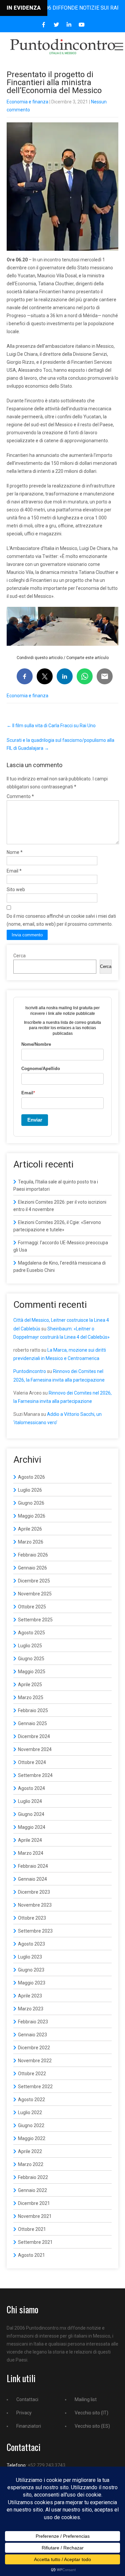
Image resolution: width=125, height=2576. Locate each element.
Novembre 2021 (35, 2216)
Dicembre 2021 (34, 2203)
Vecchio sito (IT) (91, 2413)
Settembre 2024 (35, 1775)
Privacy (24, 2413)
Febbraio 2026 (33, 1555)
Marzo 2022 (31, 2164)
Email (14, 871)
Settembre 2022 (35, 2087)
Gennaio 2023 (32, 2035)
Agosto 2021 (31, 2255)
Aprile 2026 (30, 1529)
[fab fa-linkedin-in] (69, 25)
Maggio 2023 (32, 1983)
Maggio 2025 (32, 1672)
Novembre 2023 (35, 1905)
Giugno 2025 (31, 1659)
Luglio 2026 (30, 1490)
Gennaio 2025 (32, 1723)
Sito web (16, 889)
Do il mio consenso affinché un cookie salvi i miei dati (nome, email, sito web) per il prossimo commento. (61, 920)
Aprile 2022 (30, 2151)
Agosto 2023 (31, 1944)
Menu (118, 47)
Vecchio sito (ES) (92, 2426)
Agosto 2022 (31, 2100)
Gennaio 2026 (32, 1568)
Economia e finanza (27, 102)
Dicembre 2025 (34, 1581)
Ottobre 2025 (32, 1607)
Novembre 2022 (35, 2061)
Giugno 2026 (31, 1503)
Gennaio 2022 (32, 2190)
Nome (15, 852)
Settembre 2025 (35, 1620)
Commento (20, 796)
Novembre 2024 (35, 1749)
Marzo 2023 (31, 2009)
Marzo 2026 (31, 1542)
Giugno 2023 (31, 1970)
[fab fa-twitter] (56, 25)
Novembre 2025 (35, 1594)
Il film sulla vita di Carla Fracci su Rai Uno (51, 726)
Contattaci (27, 2399)
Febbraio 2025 (33, 1710)
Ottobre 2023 (32, 1918)
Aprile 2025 (30, 1685)
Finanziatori (29, 2426)
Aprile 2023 (30, 1996)
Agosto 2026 (31, 1477)
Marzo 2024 (31, 1853)
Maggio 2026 (32, 1516)
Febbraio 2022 (33, 2177)
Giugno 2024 (31, 1814)
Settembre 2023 (35, 1931)
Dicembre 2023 (34, 1892)
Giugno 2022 (31, 2125)
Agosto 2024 (31, 1788)
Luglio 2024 (30, 1801)
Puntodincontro (30, 1371)
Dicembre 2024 (34, 1736)
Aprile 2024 (30, 1840)
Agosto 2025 (31, 1633)
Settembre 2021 (35, 2242)
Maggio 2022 (32, 2138)
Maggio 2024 (32, 1827)
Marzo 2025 (31, 1697)
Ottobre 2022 (32, 2074)
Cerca (19, 956)
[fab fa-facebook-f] (43, 25)
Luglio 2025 (30, 1646)
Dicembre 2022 (34, 2048)
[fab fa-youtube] (81, 25)
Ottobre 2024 (32, 1762)
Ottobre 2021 (32, 2229)
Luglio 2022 (30, 2112)
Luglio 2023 (30, 1957)
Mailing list (86, 2399)
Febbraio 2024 (33, 1866)
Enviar (35, 1120)
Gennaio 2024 (32, 1879)
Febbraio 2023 (33, 2022)
